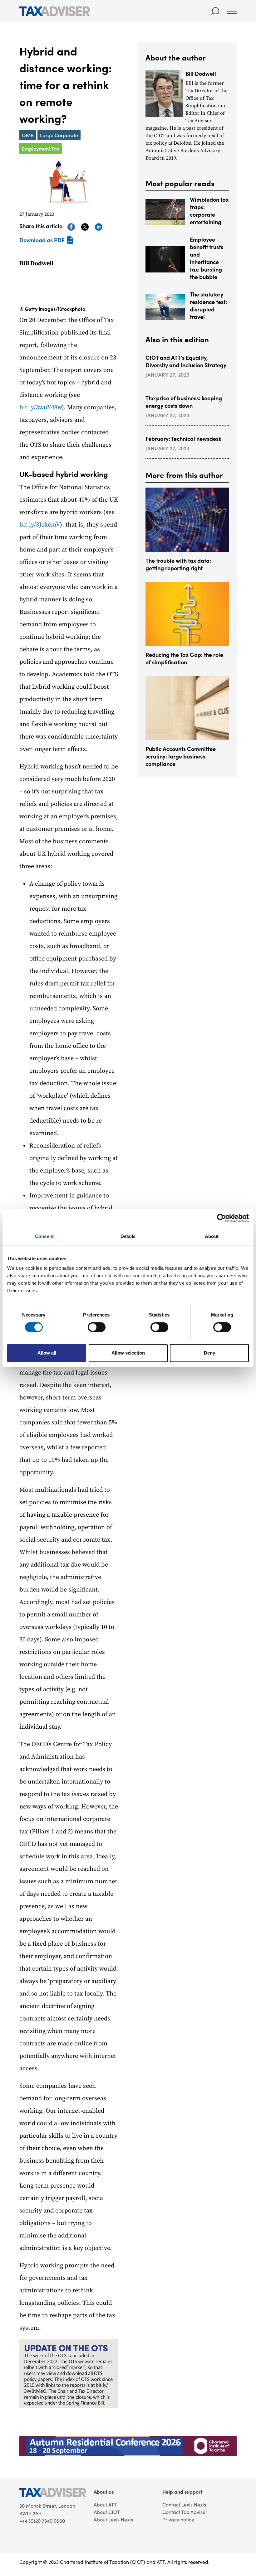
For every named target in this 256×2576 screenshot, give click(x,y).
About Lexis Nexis (113, 2519)
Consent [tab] (44, 1236)
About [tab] (212, 1236)
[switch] (97, 1327)
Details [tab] (128, 1236)
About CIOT (107, 2512)
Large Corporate (59, 135)
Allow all (47, 1353)
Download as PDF (42, 240)
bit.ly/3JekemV (40, 525)
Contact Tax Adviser (185, 2512)
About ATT (105, 2504)
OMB (28, 135)
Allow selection (128, 1353)
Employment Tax (41, 148)
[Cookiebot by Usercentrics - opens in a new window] (222, 1218)
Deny (209, 1353)
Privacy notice (178, 2519)
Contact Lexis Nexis (184, 2504)
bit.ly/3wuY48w (41, 408)
